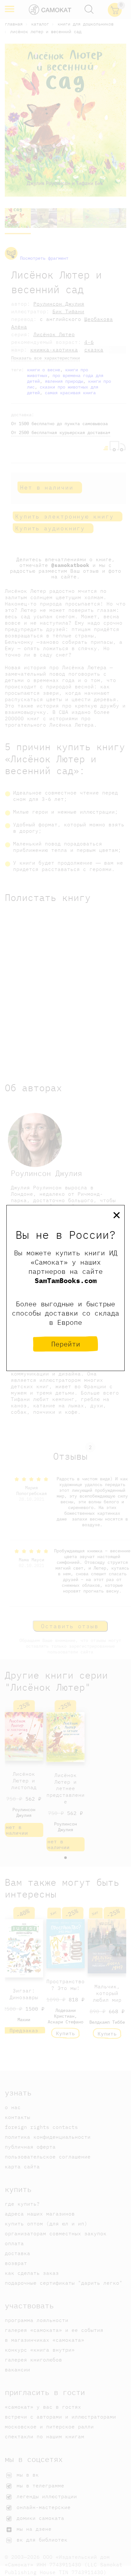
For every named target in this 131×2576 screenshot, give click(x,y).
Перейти (66, 1344)
